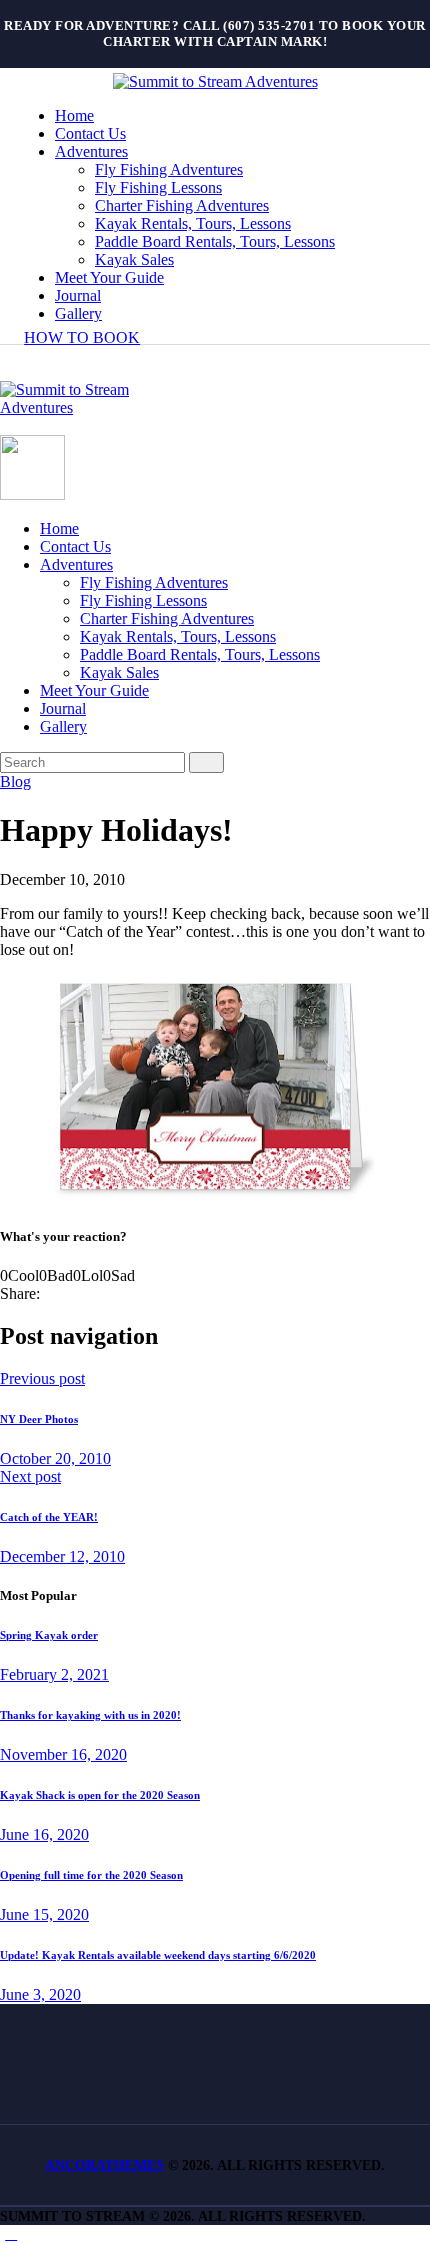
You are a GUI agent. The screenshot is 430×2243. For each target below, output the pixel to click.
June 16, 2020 (44, 1834)
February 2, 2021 (54, 1674)
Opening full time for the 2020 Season (91, 1875)
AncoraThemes (104, 2165)
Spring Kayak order (49, 1635)
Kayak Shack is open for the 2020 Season (100, 1795)
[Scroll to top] (11, 2233)
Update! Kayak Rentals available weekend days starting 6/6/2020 (158, 1955)
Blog (15, 781)
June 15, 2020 (44, 1914)
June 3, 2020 (40, 1994)
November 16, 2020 (63, 1754)
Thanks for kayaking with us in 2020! (90, 1715)
